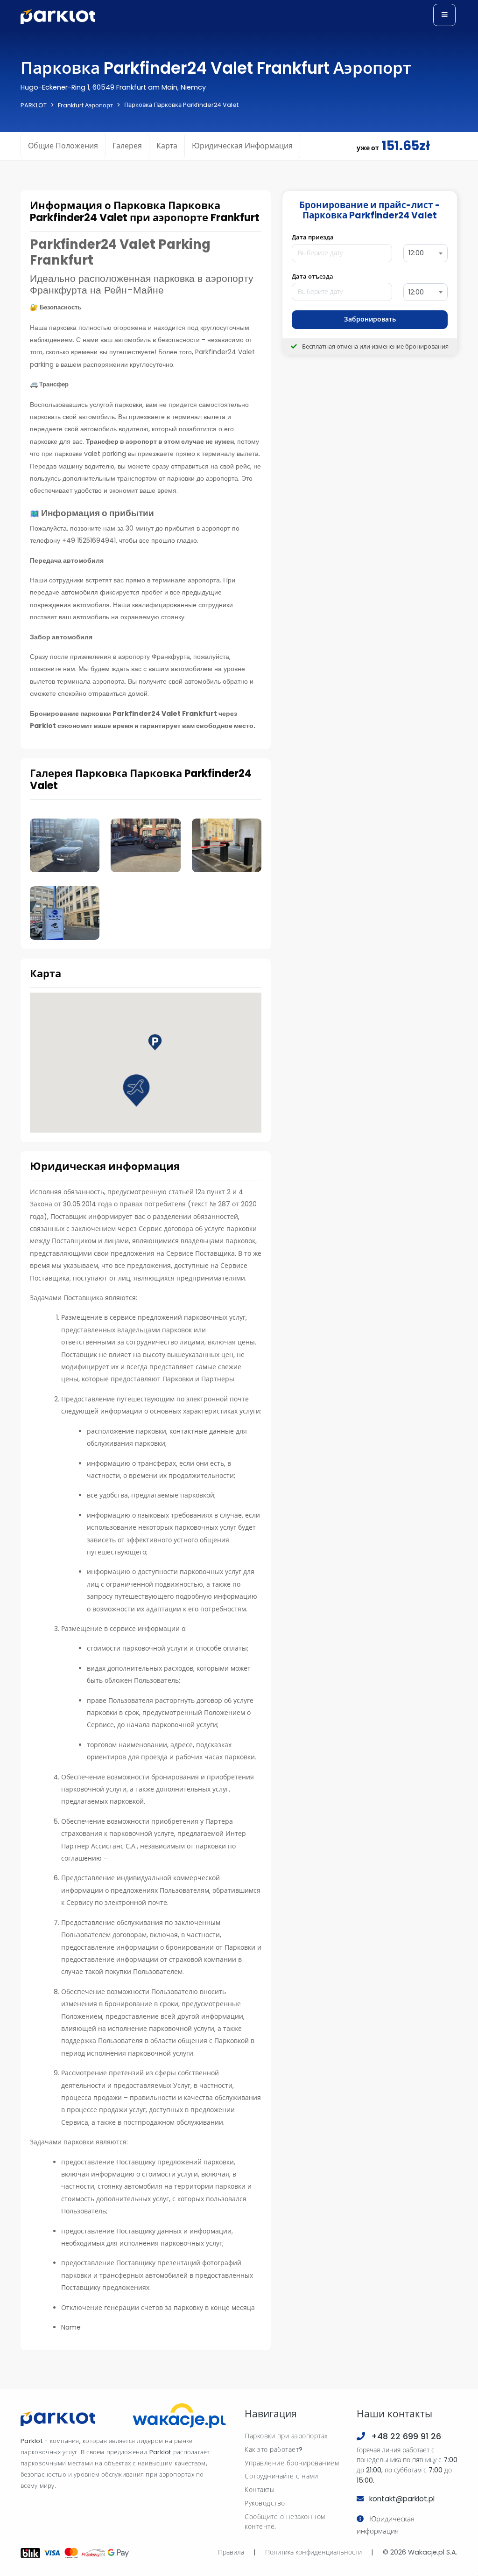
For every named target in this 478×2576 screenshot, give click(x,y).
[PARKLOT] (58, 2418)
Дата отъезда (313, 276)
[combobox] (425, 253)
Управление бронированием (292, 2463)
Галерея (127, 146)
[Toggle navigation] (444, 15)
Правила (231, 2552)
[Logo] (58, 17)
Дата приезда (313, 237)
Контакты (260, 2490)
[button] (136, 1091)
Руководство (265, 2503)
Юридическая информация (242, 146)
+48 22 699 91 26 (406, 2436)
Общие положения (63, 146)
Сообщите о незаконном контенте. (285, 2522)
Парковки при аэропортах (286, 2436)
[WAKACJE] (179, 2418)
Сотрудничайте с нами (281, 2476)
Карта (167, 146)
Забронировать (370, 319)
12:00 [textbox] (416, 253)
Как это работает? (274, 2450)
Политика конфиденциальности (313, 2552)
